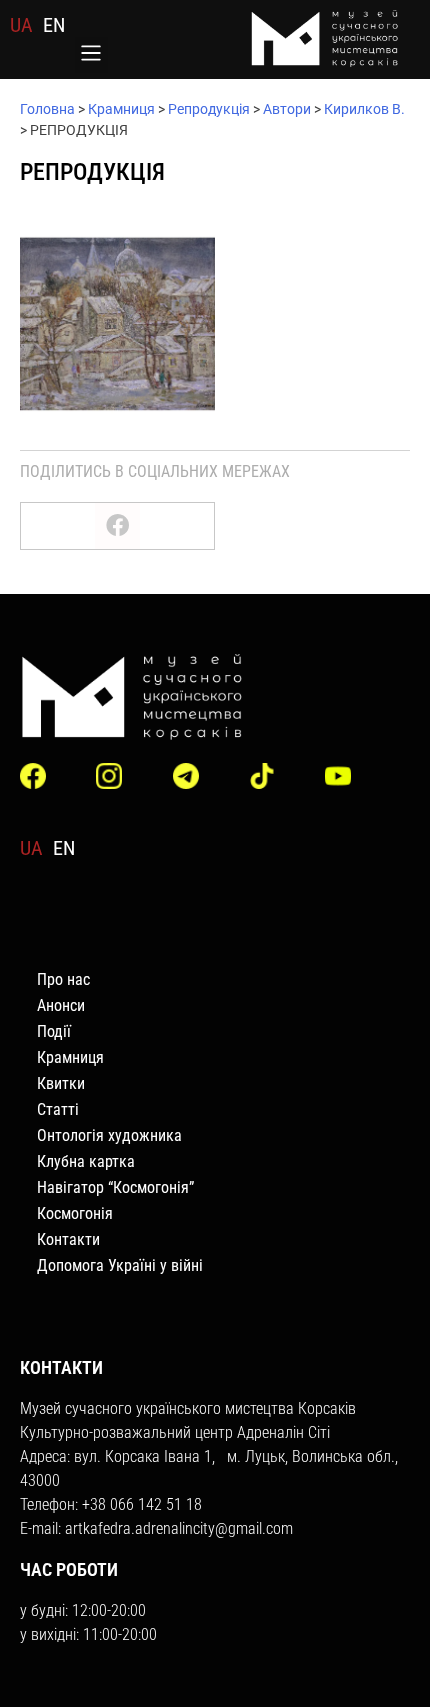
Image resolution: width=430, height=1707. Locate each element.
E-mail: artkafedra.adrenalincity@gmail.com (156, 1528)
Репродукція (209, 109)
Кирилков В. (364, 109)
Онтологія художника (109, 1135)
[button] (91, 55)
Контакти (68, 1239)
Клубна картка (86, 1161)
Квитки (61, 1083)
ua (21, 25)
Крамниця (121, 109)
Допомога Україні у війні (120, 1265)
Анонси (61, 1005)
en (54, 25)
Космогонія (75, 1213)
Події (54, 1031)
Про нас (63, 979)
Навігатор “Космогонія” (115, 1187)
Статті (58, 1109)
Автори (287, 109)
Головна (47, 109)
